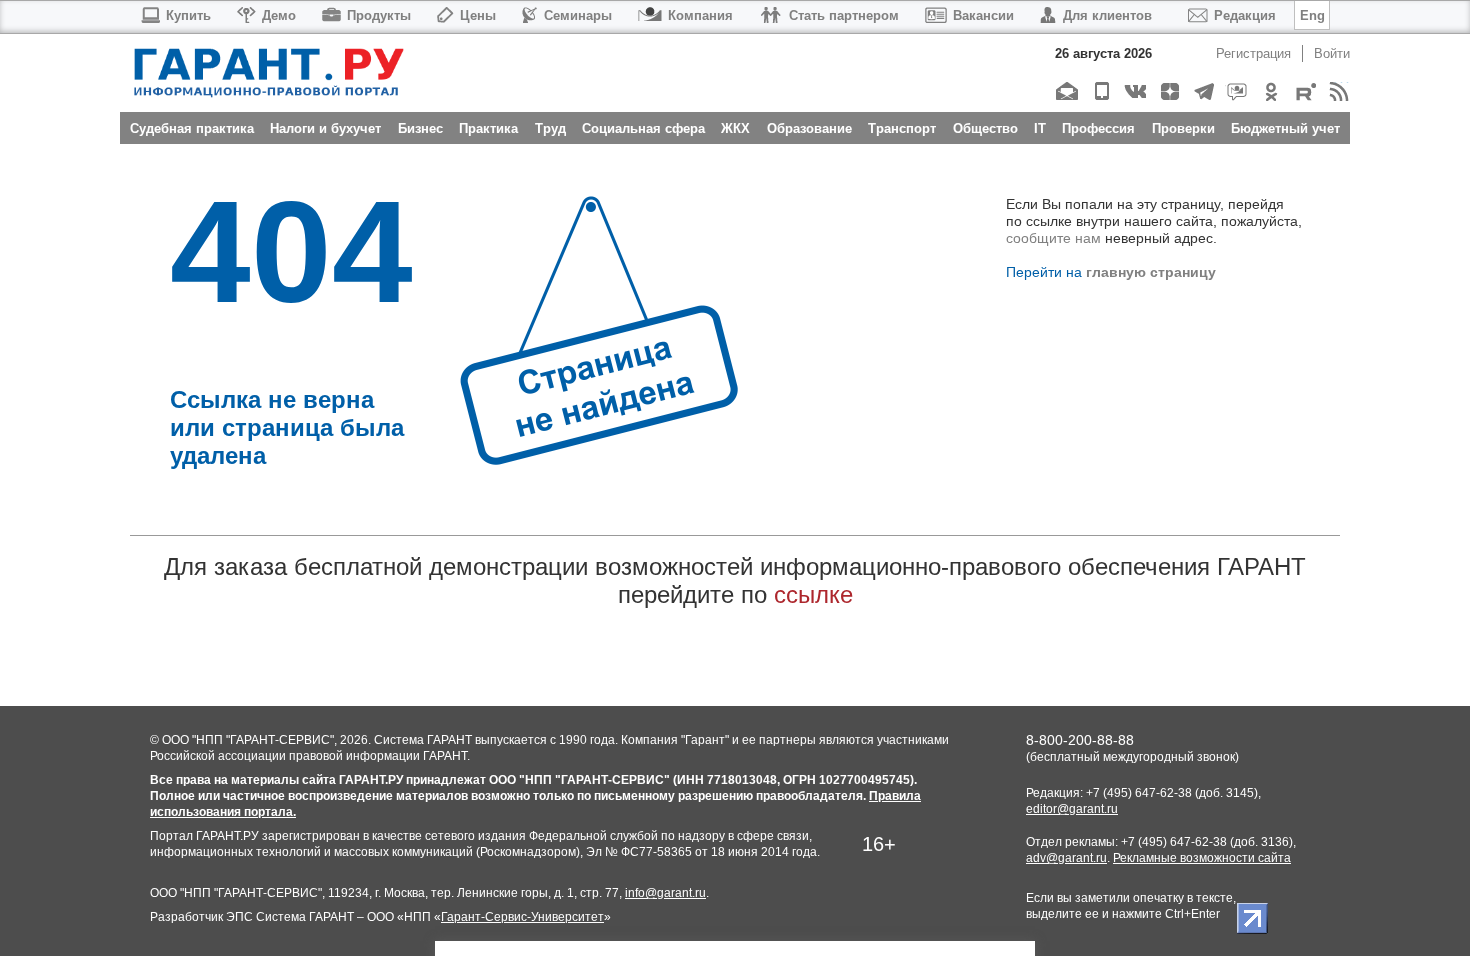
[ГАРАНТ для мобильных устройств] (1100, 91)
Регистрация (1253, 53)
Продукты (379, 15)
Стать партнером (844, 15)
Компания (700, 15)
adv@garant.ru (1066, 858)
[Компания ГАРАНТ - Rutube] (1304, 91)
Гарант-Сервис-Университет (522, 917)
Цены (478, 15)
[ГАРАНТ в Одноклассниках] (1270, 91)
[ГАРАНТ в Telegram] (1202, 91)
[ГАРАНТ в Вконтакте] (1134, 91)
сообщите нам (1053, 238)
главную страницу (1151, 272)
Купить (188, 15)
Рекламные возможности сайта (1202, 858)
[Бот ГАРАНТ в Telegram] (1236, 91)
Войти (1332, 53)
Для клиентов (1107, 15)
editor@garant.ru (1072, 809)
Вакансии (983, 15)
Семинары (578, 15)
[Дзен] (1168, 91)
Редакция (1245, 15)
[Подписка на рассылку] (1066, 91)
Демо (279, 15)
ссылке (813, 594)
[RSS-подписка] (1338, 91)
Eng (1312, 15)
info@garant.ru (665, 893)
